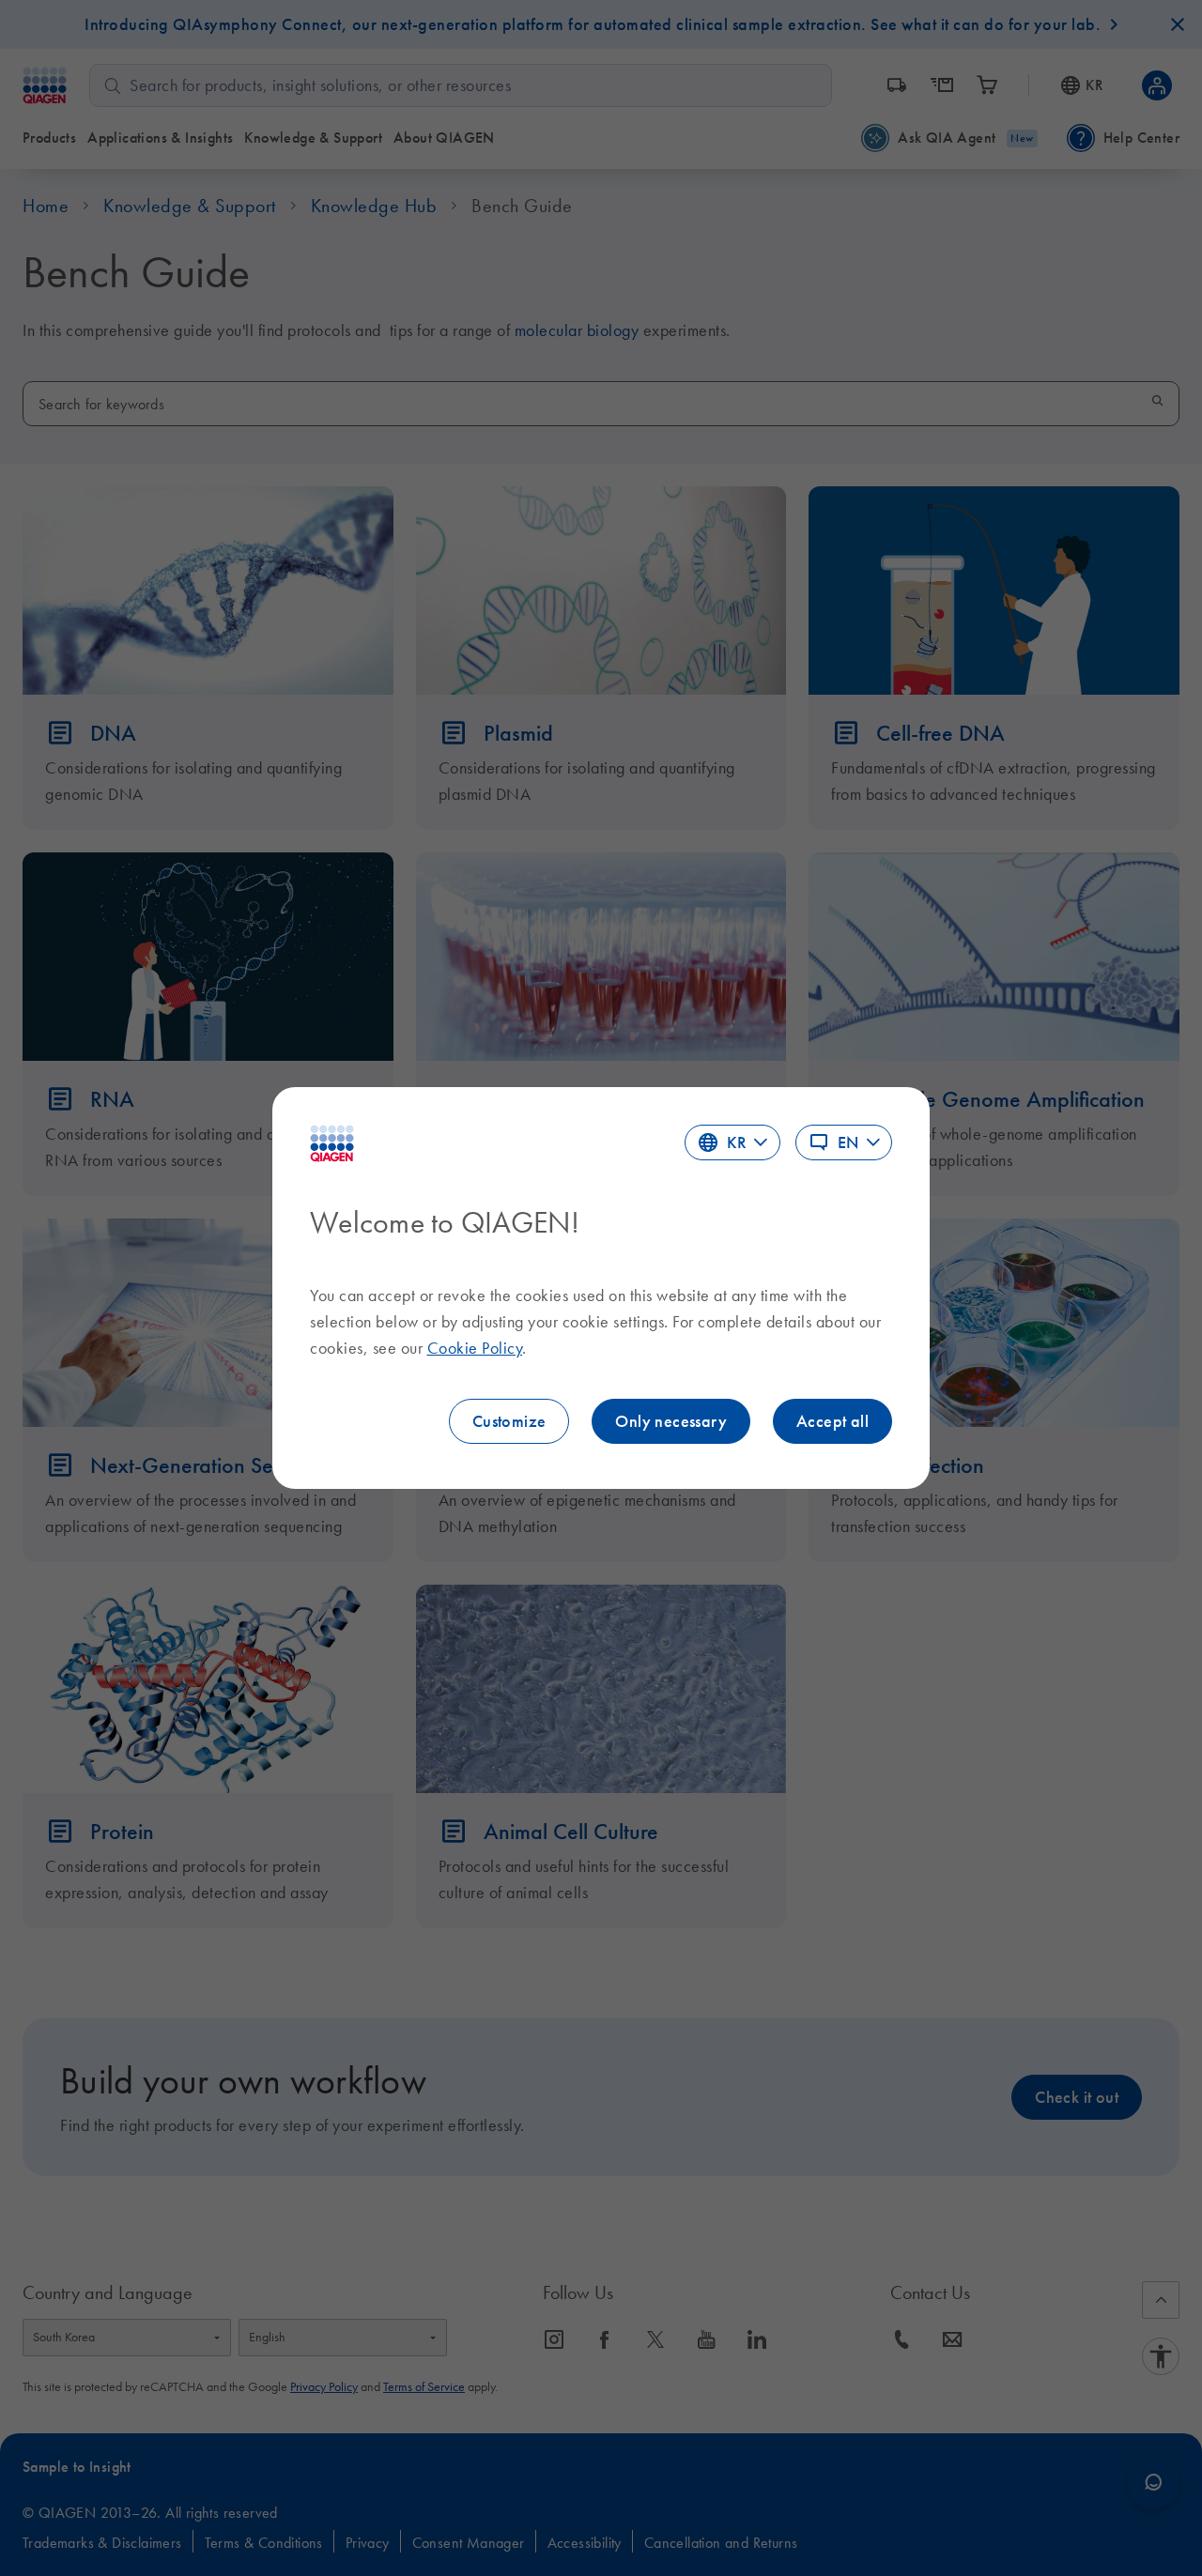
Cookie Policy (475, 1348)
